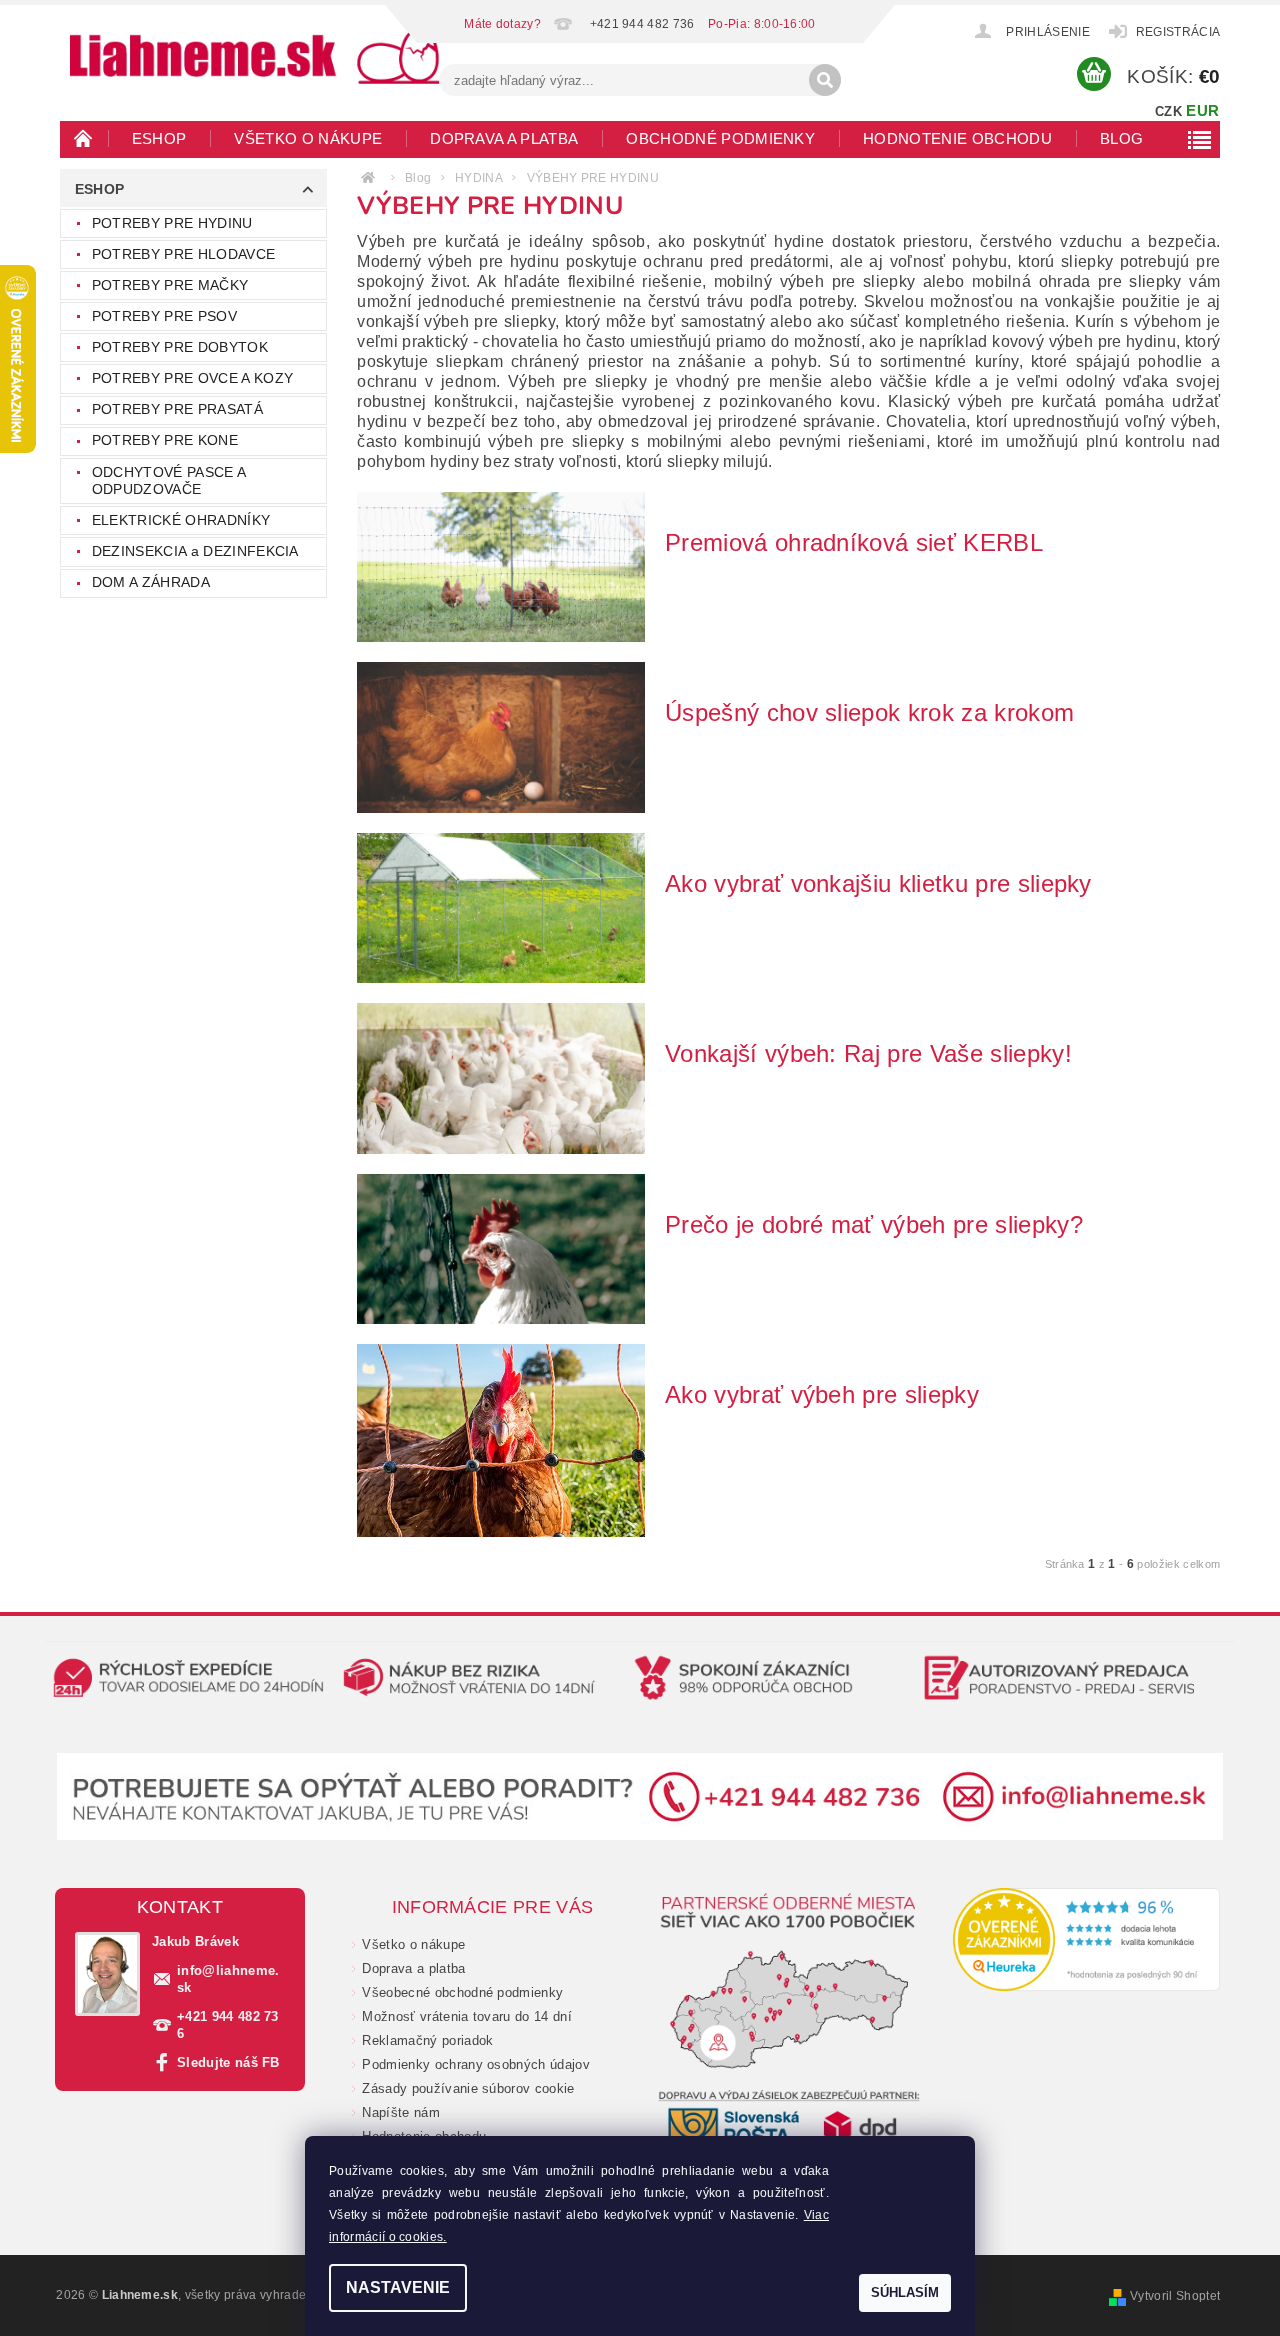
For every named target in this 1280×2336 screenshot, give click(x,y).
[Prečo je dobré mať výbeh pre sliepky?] (501, 1247)
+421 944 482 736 (228, 2025)
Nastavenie (398, 2287)
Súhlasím (905, 2292)
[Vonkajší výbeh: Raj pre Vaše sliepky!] (501, 1077)
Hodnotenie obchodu (957, 138)
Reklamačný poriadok (427, 2040)
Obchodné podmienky (720, 138)
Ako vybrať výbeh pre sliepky (822, 1394)
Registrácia (1178, 32)
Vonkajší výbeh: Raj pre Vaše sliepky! (868, 1053)
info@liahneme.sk (228, 1979)
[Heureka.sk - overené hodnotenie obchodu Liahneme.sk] (1087, 1939)
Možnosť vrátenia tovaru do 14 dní (467, 2016)
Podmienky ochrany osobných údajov (476, 2064)
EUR (1202, 110)
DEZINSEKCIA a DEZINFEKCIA (195, 551)
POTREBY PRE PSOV (164, 316)
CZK (1168, 111)
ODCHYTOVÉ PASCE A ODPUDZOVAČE (168, 481)
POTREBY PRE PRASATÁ (177, 409)
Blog (1121, 138)
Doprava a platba (504, 138)
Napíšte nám (401, 2112)
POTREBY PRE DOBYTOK (180, 347)
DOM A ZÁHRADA (151, 582)
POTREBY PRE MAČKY (170, 285)
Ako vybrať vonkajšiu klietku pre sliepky (878, 883)
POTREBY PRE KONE (165, 440)
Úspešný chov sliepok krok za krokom (869, 712)
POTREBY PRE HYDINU (172, 223)
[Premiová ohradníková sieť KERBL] (501, 565)
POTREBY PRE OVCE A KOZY (192, 378)
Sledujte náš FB (228, 2062)
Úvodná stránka (84, 138)
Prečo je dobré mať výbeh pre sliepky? (874, 1224)
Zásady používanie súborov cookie (468, 2088)
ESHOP (159, 138)
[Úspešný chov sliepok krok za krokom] (501, 736)
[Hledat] (825, 80)
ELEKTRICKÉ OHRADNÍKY (181, 520)
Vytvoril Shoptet (1175, 2296)
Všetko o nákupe (308, 138)
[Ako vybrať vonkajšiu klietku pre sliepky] (501, 906)
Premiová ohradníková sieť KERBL (854, 542)
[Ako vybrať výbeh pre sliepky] (501, 1439)
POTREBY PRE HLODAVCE (183, 254)
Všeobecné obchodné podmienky (462, 1992)
